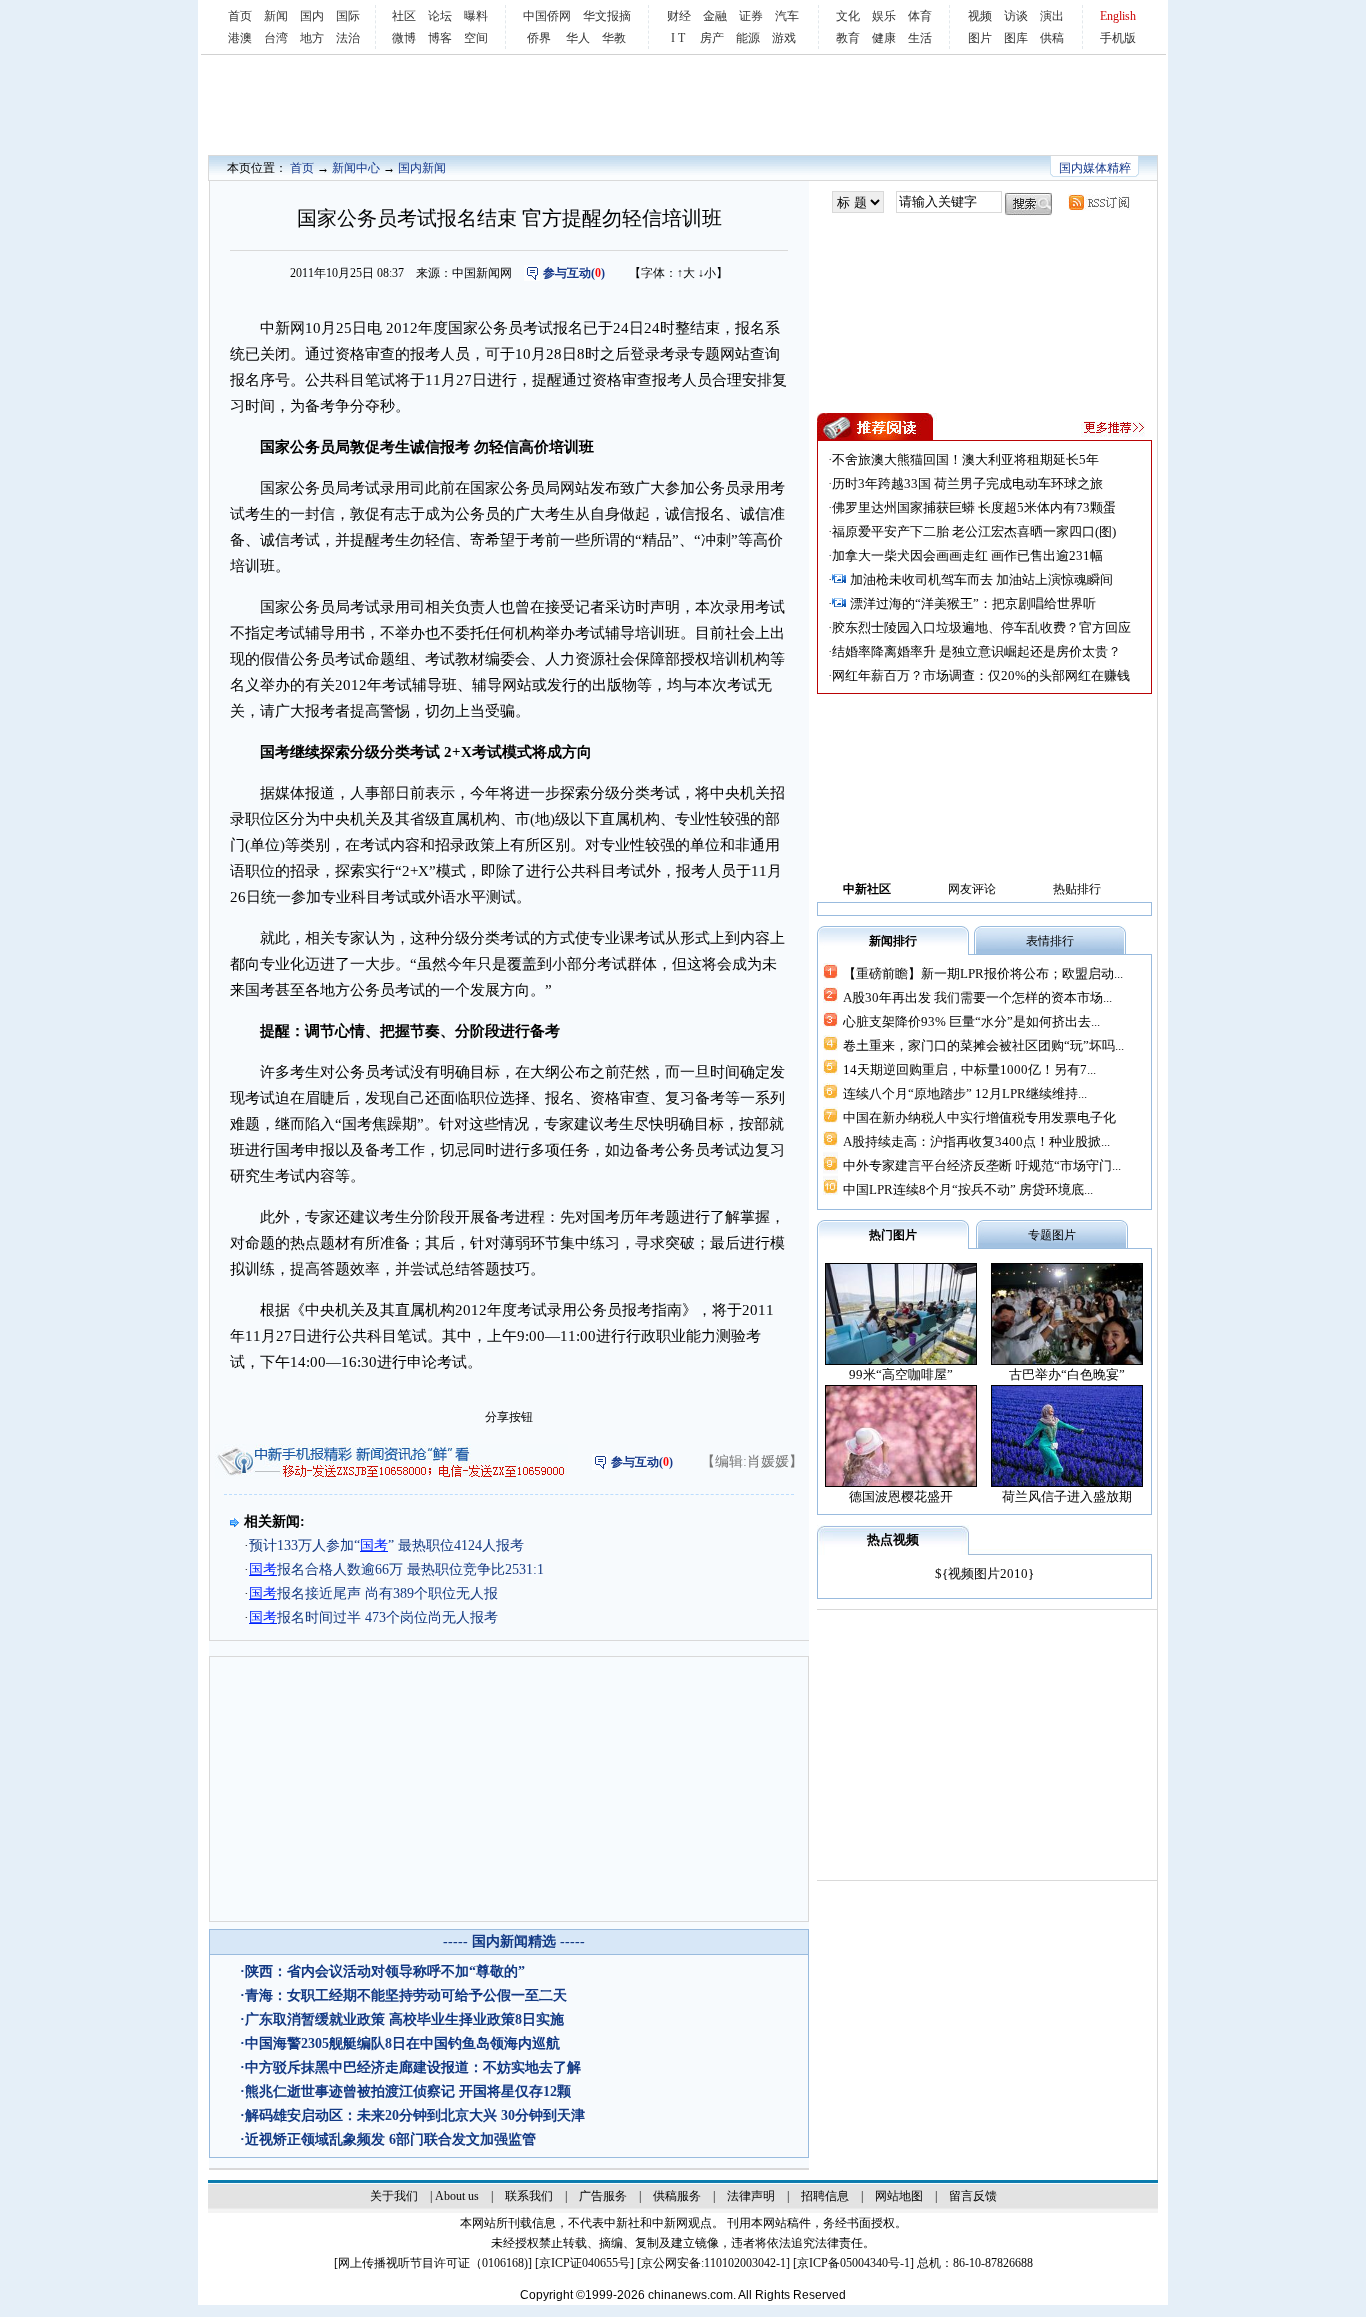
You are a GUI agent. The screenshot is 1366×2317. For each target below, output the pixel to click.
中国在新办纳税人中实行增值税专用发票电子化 (979, 1117)
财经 (679, 16)
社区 (404, 16)
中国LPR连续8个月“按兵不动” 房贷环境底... (968, 1189)
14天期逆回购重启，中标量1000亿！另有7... (969, 1069)
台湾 (276, 38)
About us (457, 2196)
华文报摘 (607, 16)
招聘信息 (825, 2196)
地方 (312, 38)
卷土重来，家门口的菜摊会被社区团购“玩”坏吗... (983, 1045)
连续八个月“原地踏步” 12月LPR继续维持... (965, 1093)
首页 (240, 16)
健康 (884, 38)
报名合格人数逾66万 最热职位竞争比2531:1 (396, 1569)
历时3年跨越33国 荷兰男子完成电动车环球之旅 (967, 483)
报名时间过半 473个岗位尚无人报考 (373, 1617)
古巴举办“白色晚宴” (1067, 1374)
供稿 (1052, 38)
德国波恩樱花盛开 (901, 1496)
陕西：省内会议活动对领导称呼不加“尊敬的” (385, 1971)
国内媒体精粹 (1095, 168)
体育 (920, 16)
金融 (715, 16)
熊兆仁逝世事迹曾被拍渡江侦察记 (350, 2091)
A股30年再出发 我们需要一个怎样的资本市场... (977, 997)
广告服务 (603, 2196)
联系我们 (529, 2196)
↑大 (686, 273)
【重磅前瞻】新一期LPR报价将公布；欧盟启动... (983, 973)
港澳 (240, 38)
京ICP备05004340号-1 (853, 2263)
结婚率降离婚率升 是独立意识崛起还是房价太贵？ (976, 651)
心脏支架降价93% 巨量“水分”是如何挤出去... (971, 1021)
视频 (980, 16)
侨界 (539, 38)
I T (678, 38)
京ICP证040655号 (584, 2263)
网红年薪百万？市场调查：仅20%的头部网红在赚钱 (981, 675)
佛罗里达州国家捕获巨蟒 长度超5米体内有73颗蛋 (974, 507)
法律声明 (751, 2196)
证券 (751, 16)
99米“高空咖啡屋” (901, 1374)
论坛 (440, 16)
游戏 (784, 38)
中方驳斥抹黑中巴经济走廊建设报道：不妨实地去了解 (413, 2067)
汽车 (787, 16)
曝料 (476, 16)
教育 (848, 38)
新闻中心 (356, 168)
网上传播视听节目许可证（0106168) (433, 2263)
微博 (404, 38)
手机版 (1118, 38)
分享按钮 (509, 1417)
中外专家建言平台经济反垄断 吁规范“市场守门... (982, 1165)
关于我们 (394, 2196)
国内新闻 (422, 168)
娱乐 (884, 16)
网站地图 (899, 2196)
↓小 (707, 273)
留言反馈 (973, 2196)
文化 (848, 16)
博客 (440, 38)
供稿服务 (677, 2196)
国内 (312, 16)
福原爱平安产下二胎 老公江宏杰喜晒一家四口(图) (974, 531)
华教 (614, 38)
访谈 (1016, 16)
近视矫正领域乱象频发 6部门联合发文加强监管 (390, 2139)
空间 (476, 38)
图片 (980, 38)
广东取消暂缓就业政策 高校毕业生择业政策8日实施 (404, 2019)
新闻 (276, 16)
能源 (748, 38)
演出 (1052, 16)
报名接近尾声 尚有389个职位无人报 (373, 1593)
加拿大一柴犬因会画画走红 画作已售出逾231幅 (967, 555)
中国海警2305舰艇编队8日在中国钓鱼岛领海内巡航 (402, 2043)
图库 (1016, 38)
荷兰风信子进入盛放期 (1067, 1496)
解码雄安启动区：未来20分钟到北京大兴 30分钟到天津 (415, 2115)
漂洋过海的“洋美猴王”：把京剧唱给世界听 (973, 603)
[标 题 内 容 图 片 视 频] (858, 202)
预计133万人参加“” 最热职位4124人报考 (386, 1545)
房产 (712, 38)
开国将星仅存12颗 (515, 2091)
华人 (578, 38)
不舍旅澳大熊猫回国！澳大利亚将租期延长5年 (965, 459)
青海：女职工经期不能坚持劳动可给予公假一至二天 (406, 1995)
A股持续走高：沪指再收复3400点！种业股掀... (976, 1141)
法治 (348, 38)
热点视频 (893, 1539)
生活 (920, 38)
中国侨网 (547, 16)
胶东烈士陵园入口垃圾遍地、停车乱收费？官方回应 (981, 627)
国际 (348, 16)
